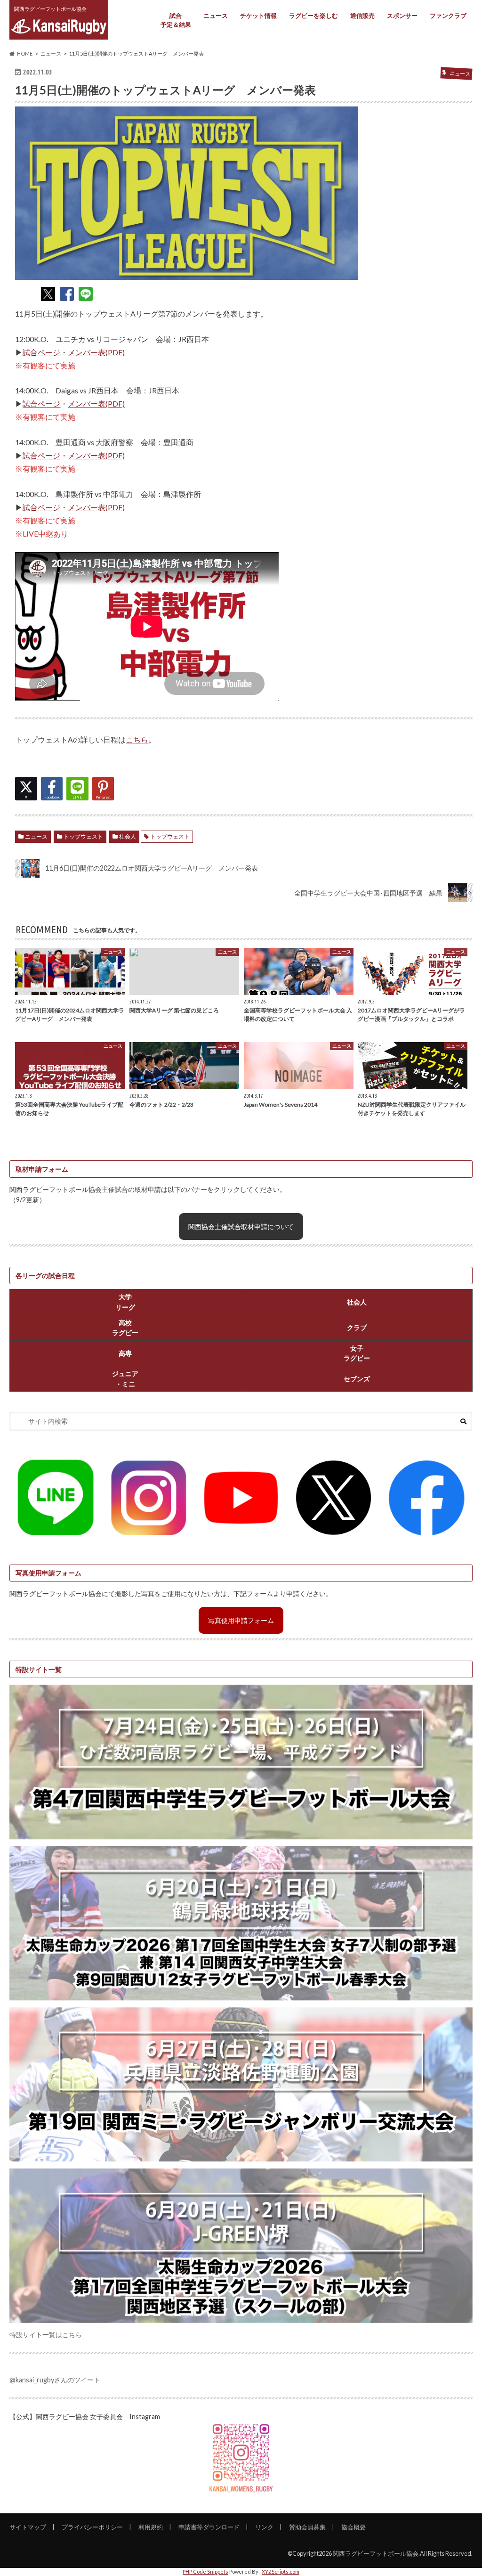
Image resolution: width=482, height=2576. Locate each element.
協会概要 (353, 2527)
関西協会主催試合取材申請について (241, 1227)
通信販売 (362, 16)
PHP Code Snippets (205, 2572)
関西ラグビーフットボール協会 (376, 2553)
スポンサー (402, 16)
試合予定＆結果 (176, 20)
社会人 (128, 836)
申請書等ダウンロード (209, 2527)
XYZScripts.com (281, 2572)
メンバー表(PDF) (96, 352)
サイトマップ (28, 2527)
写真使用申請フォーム (241, 1620)
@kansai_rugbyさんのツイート (55, 2380)
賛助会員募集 (307, 2527)
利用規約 (151, 2527)
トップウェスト (83, 836)
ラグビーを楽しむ (313, 16)
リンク (264, 2527)
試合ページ (41, 352)
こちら (137, 739)
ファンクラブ (448, 16)
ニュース (216, 16)
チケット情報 (258, 16)
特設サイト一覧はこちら (46, 2335)
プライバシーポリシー (92, 2527)
